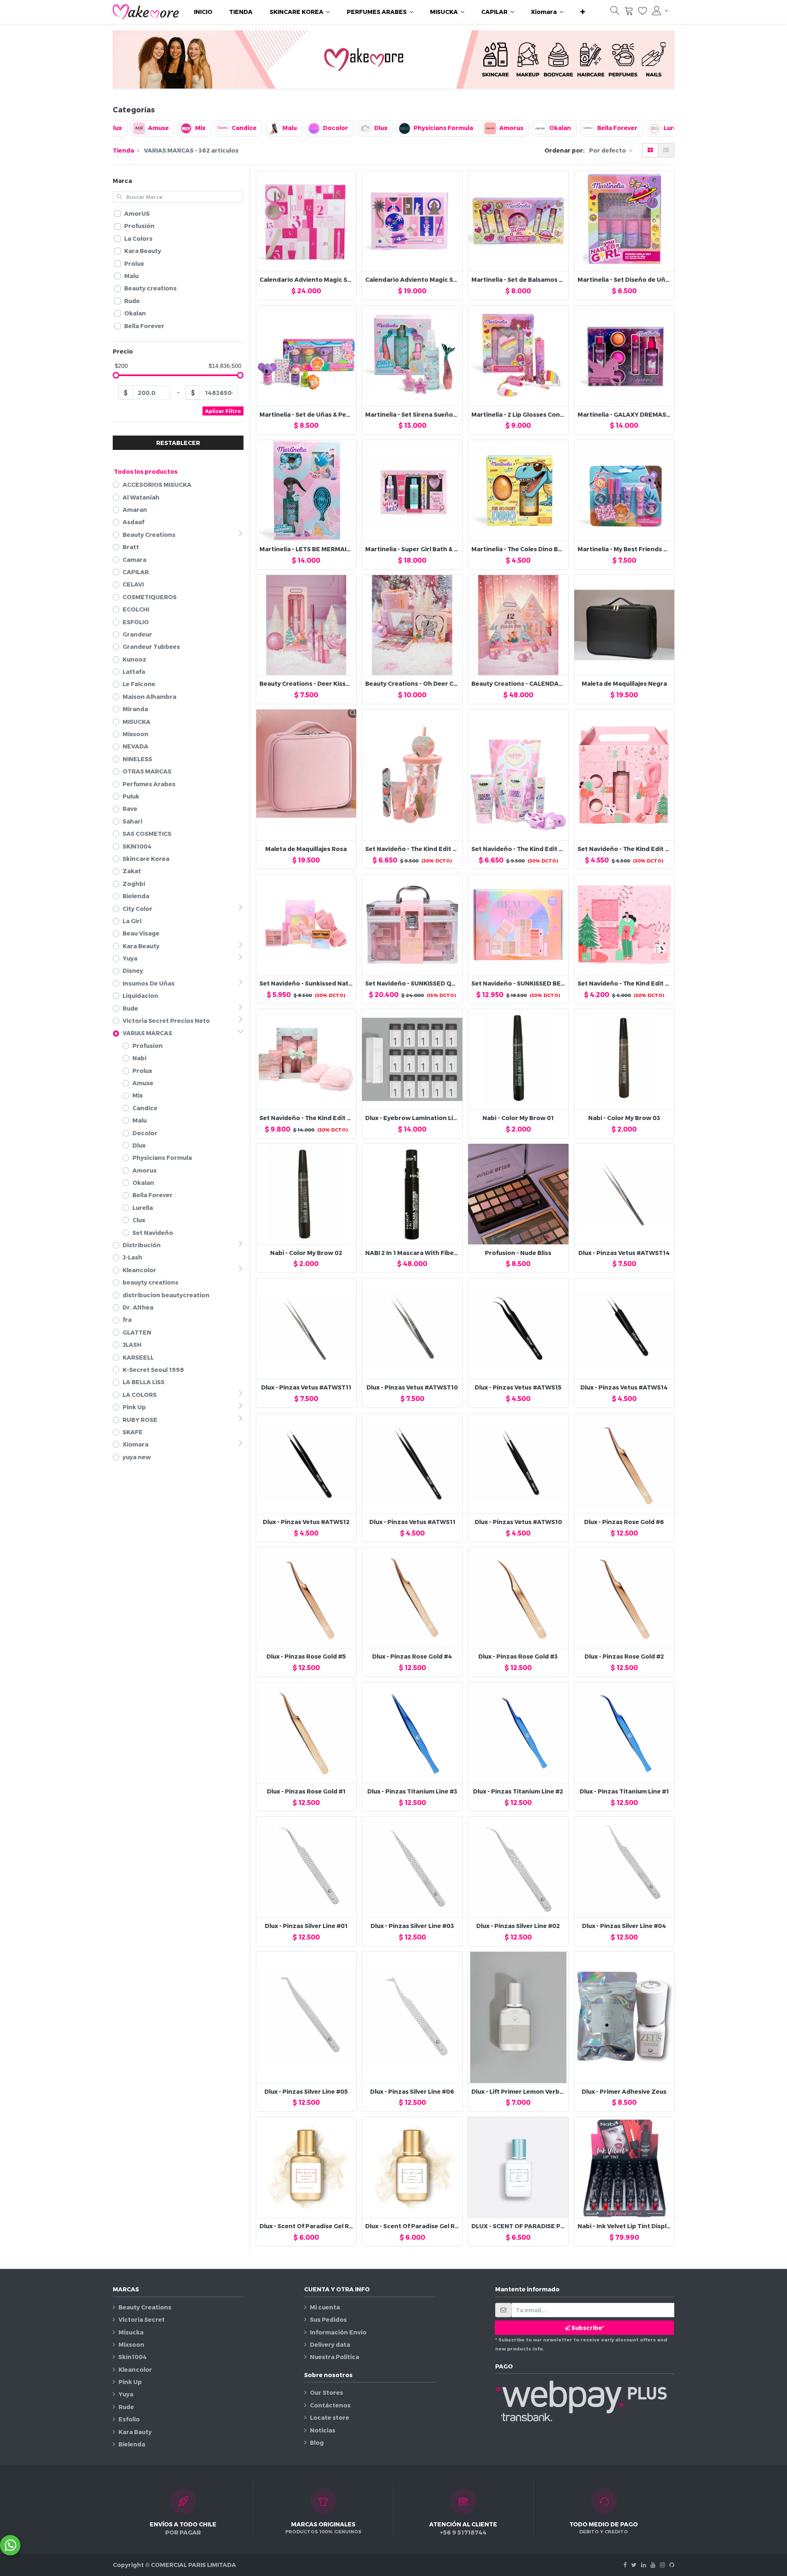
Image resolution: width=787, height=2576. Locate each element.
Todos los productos (146, 471)
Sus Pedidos (328, 2319)
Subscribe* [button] (587, 2328)
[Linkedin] (644, 2565)
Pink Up (130, 2382)
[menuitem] (203, 12)
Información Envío (338, 2332)
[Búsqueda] (615, 13)
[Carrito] (629, 13)
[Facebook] (625, 2565)
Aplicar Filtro (223, 411)
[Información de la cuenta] (660, 11)
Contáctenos (330, 2405)
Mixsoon (131, 2344)
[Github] (672, 2565)
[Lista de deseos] (643, 13)
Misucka (131, 2332)
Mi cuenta (325, 2307)
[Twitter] (634, 2565)
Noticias (323, 2430)
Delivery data (330, 2344)
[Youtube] (653, 2565)
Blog (317, 2443)
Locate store (330, 2417)
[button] (583, 12)
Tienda (123, 150)
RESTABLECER (178, 443)
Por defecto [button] (608, 150)
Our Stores (326, 2392)
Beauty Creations (145, 2307)
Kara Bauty (135, 2432)
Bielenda (132, 2444)
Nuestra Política (334, 2357)
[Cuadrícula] (650, 150)
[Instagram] (662, 2565)
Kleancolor (135, 2370)
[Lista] (666, 150)
